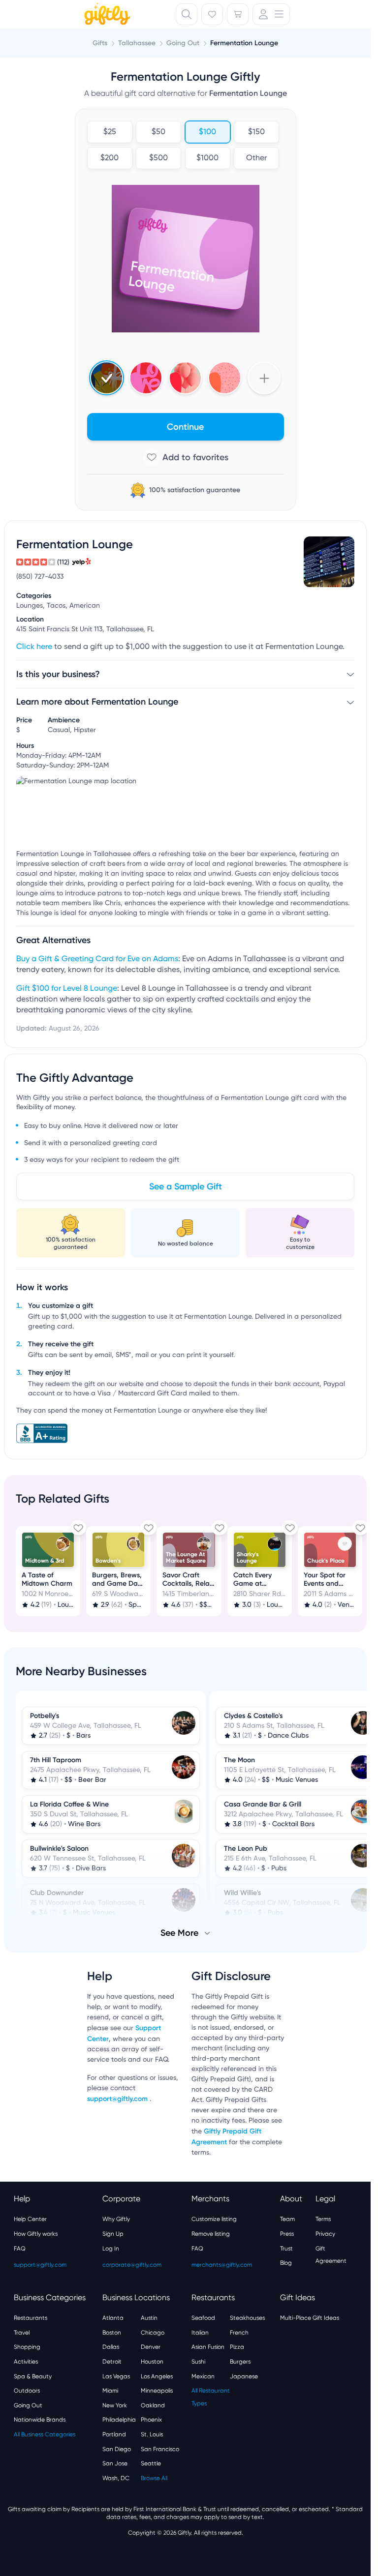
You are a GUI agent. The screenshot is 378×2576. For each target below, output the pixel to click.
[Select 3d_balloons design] (185, 378)
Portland (114, 2433)
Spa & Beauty (33, 2375)
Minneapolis (157, 2390)
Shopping (27, 2346)
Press (287, 2233)
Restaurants (31, 2317)
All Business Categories (45, 2433)
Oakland (153, 2404)
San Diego (117, 2448)
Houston (152, 2361)
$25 (109, 132)
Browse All (154, 2477)
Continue (185, 427)
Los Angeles (157, 2375)
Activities (26, 2361)
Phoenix (151, 2419)
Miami (110, 2390)
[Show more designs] (264, 378)
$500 (158, 158)
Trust (286, 2248)
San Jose (115, 2462)
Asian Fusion (208, 2346)
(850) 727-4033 (40, 577)
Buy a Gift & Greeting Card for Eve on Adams (97, 959)
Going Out (28, 2404)
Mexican (203, 2375)
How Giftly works (36, 2233)
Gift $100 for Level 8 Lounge (67, 989)
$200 (110, 158)
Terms (323, 2218)
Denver (151, 2346)
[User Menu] (271, 14)
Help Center (30, 2218)
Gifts (100, 43)
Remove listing (211, 2233)
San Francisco (160, 2448)
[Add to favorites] (186, 457)
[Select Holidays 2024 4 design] (107, 378)
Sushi (198, 2361)
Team (287, 2218)
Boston (112, 2332)
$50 (158, 132)
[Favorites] (212, 14)
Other (256, 158)
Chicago (153, 2332)
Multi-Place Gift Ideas (310, 2317)
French (239, 2332)
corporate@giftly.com (132, 2264)
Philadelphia (119, 2419)
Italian (200, 2332)
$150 (256, 132)
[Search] (187, 14)
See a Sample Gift (186, 1186)
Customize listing (214, 2218)
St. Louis (152, 2433)
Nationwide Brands (40, 2419)
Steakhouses (247, 2317)
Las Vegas (116, 2375)
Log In (111, 2248)
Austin (149, 2317)
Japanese (244, 2375)
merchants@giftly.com (222, 2264)
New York (115, 2404)
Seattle (151, 2462)
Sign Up (113, 2233)
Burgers (240, 2361)
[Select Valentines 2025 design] (146, 378)
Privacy (325, 2233)
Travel (22, 2332)
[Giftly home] (106, 15)
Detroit (112, 2361)
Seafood (203, 2317)
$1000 (207, 158)
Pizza (237, 2346)
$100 (207, 132)
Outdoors (27, 2390)
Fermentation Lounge (244, 43)
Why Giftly (116, 2218)
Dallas (111, 2346)
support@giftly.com (118, 2098)
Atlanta (113, 2317)
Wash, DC (116, 2477)
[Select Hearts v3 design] (225, 378)
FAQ (20, 2248)
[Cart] (238, 14)
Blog (286, 2262)
